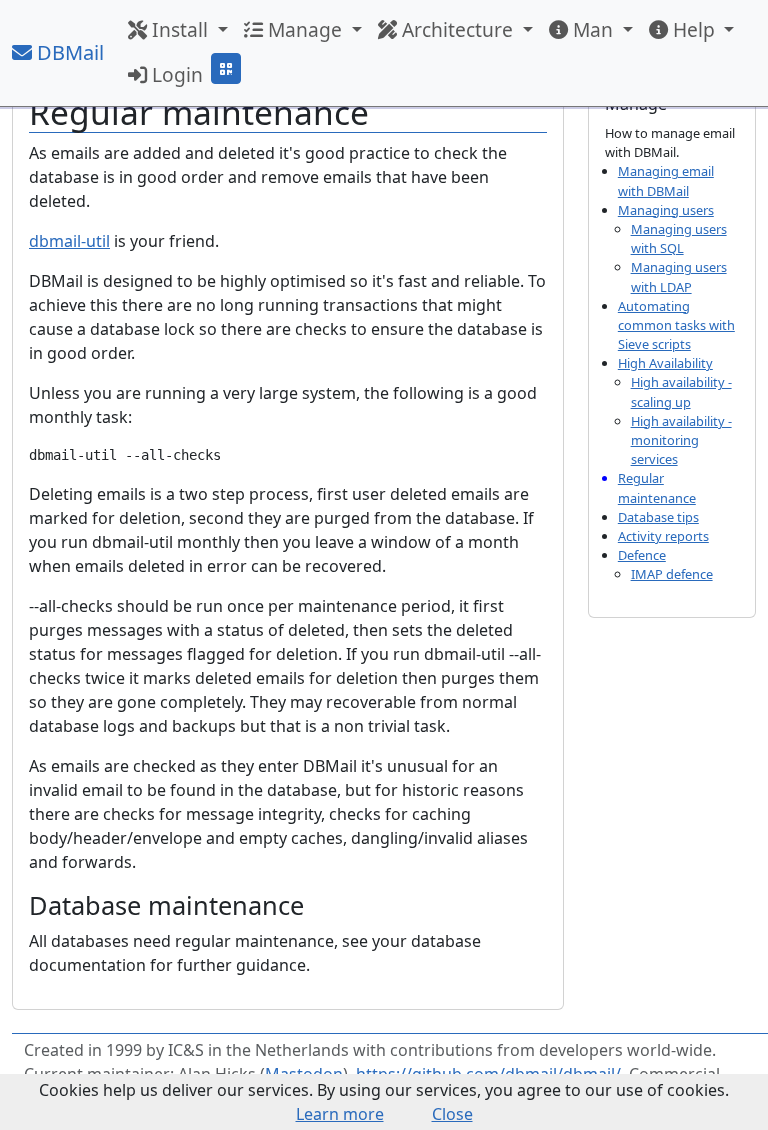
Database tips (658, 517)
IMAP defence (672, 574)
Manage (305, 29)
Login (175, 74)
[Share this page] (226, 68)
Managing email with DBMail (666, 180)
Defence (642, 555)
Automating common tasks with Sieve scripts (676, 325)
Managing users (666, 210)
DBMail (68, 52)
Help (694, 29)
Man (593, 29)
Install (180, 29)
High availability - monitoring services (681, 440)
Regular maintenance (657, 487)
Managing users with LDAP (679, 276)
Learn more (340, 1114)
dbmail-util (69, 241)
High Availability (665, 363)
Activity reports (663, 536)
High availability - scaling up (681, 391)
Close (452, 1114)
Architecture (457, 29)
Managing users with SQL (679, 238)
